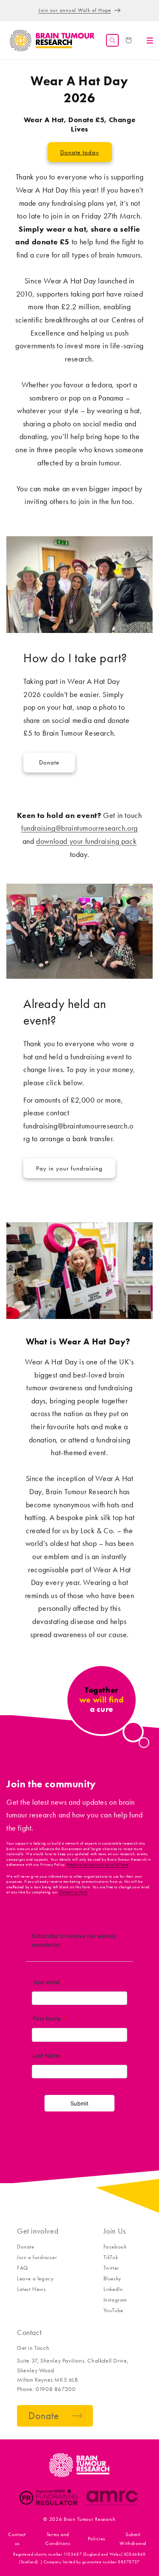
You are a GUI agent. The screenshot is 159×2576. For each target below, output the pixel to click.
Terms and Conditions (58, 2539)
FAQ (22, 2268)
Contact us (17, 2539)
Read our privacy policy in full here (98, 1865)
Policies (96, 2539)
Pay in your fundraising (69, 1168)
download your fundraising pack (86, 841)
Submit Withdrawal (133, 2539)
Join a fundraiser (37, 2257)
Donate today (80, 152)
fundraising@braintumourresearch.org (79, 828)
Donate (49, 762)
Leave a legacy (35, 2278)
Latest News (32, 2289)
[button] (112, 40)
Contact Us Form (73, 1892)
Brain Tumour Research (90, 2519)
